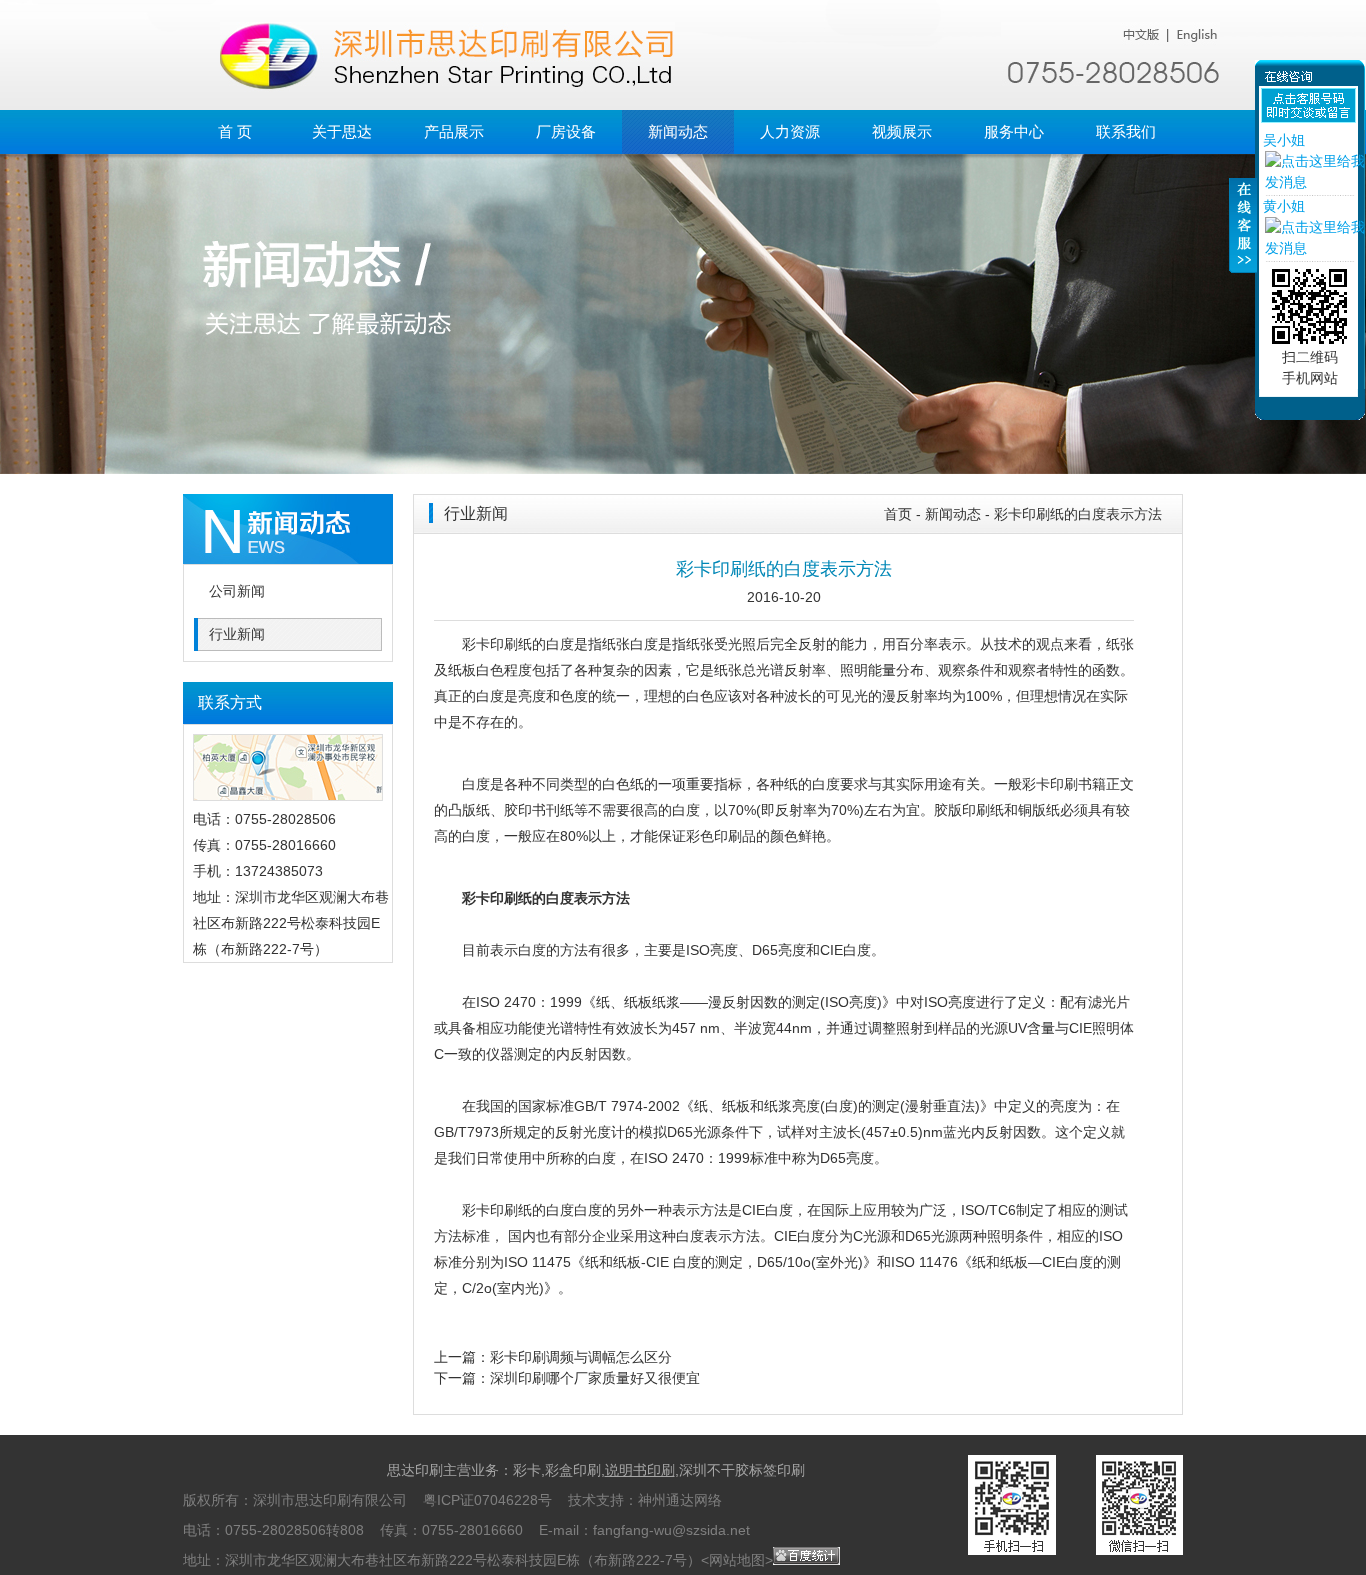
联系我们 (1126, 131)
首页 (898, 514)
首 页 (235, 131)
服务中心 (1014, 131)
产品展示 (454, 131)
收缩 (1243, 237)
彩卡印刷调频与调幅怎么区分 (581, 1357)
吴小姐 (1284, 140)
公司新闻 (237, 591)
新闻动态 (678, 131)
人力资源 (790, 131)
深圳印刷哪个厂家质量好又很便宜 (595, 1378)
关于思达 (342, 131)
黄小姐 (1284, 206)
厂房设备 (566, 131)
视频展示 (902, 131)
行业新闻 (237, 634)
